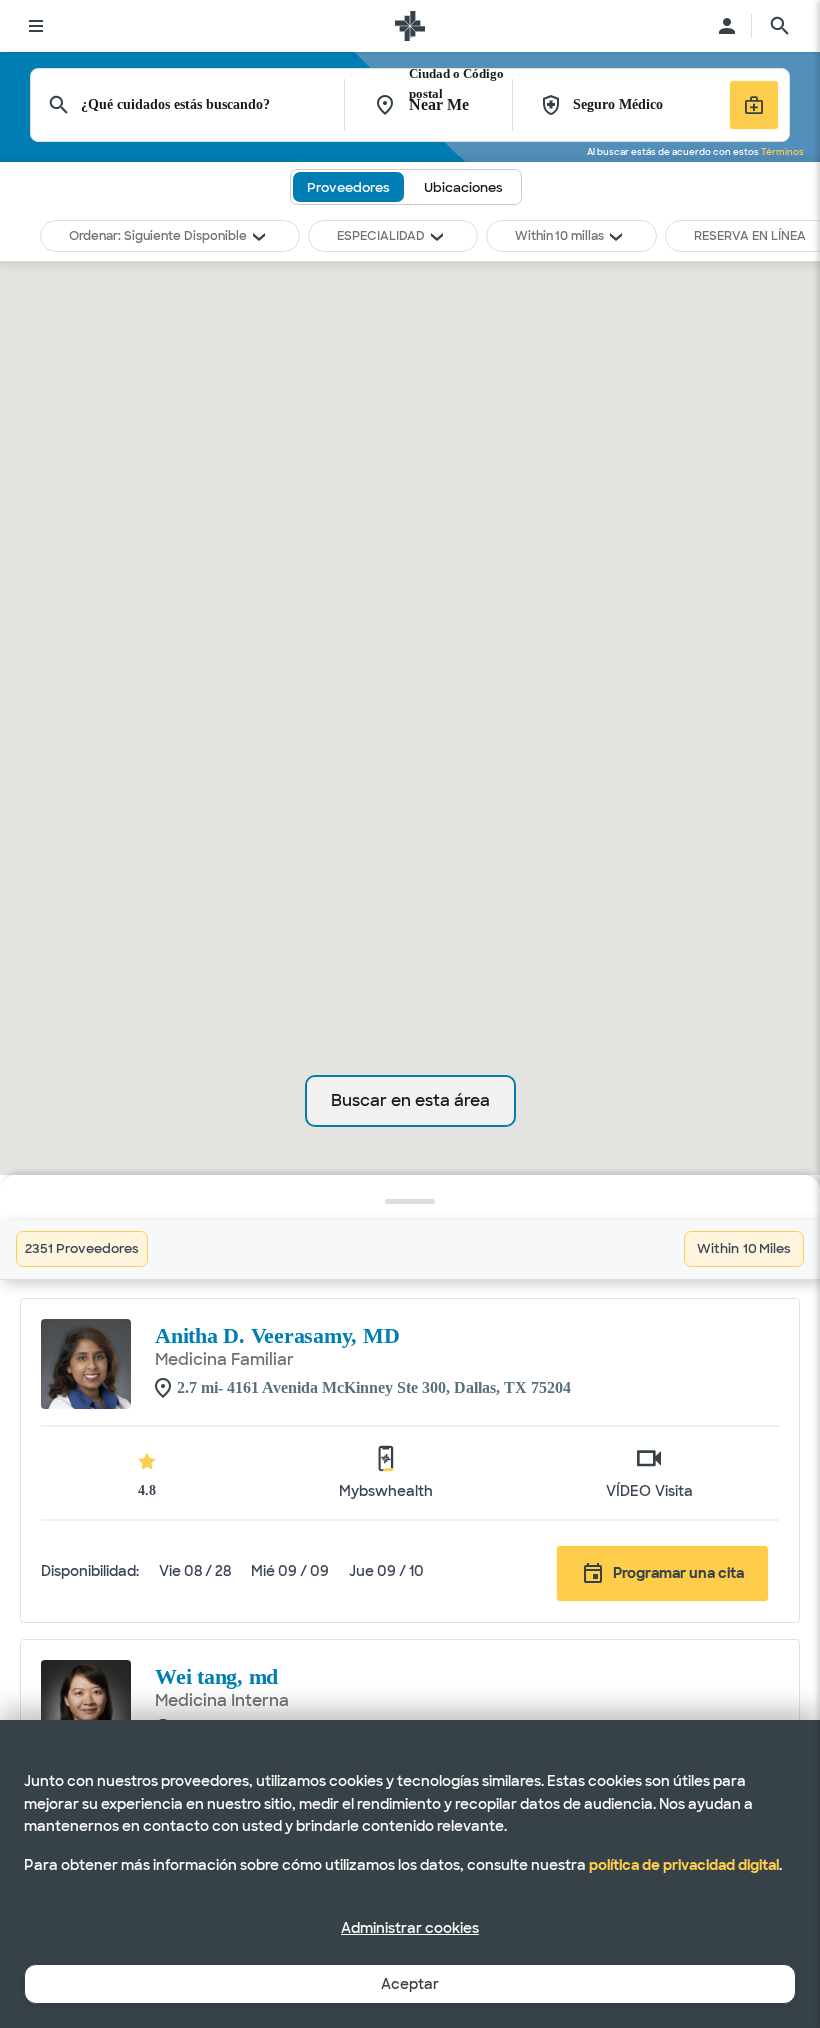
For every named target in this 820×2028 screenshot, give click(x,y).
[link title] (410, 26)
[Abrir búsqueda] (780, 26)
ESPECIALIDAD (381, 236)
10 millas (579, 236)
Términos (782, 152)
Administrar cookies (410, 1928)
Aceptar (410, 1984)
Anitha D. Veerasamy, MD (277, 1335)
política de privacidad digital (684, 1865)
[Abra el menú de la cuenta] (727, 26)
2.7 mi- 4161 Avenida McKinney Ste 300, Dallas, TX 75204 (374, 1387)
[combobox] (213, 105)
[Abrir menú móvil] (36, 26)
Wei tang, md (216, 1676)
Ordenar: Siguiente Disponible (158, 236)
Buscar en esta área (410, 1100)
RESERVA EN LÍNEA (750, 236)
